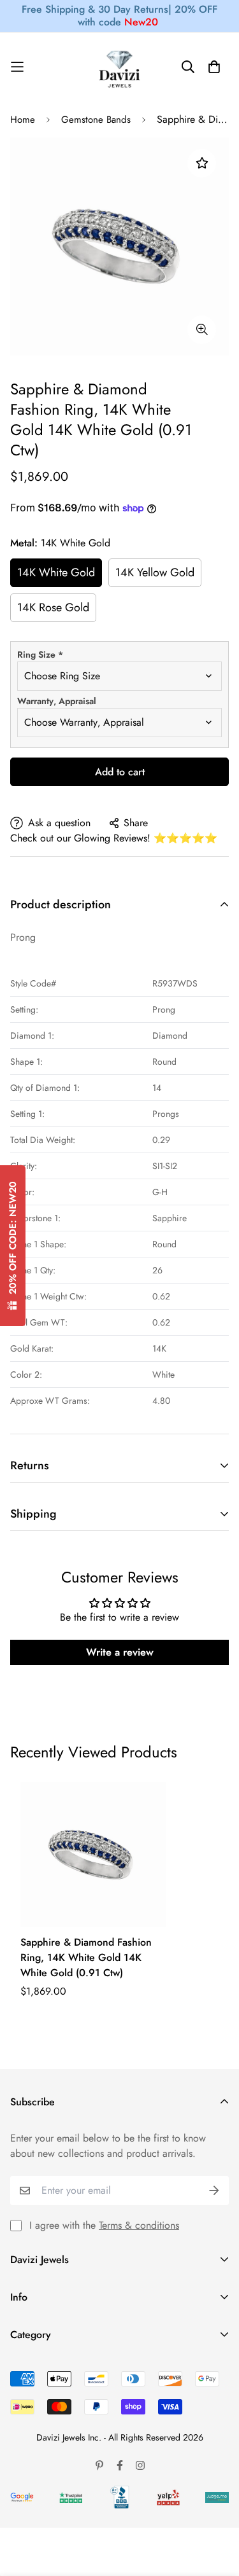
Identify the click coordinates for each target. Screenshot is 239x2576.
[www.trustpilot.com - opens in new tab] (71, 2497)
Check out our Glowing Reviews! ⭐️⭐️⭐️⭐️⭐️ (114, 838)
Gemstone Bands (96, 120)
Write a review (120, 1652)
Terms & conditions (139, 2225)
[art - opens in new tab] (22, 2497)
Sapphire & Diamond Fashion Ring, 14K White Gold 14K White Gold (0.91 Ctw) (86, 1957)
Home (23, 120)
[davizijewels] (120, 67)
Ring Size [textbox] (40, 654)
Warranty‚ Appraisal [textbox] (57, 701)
